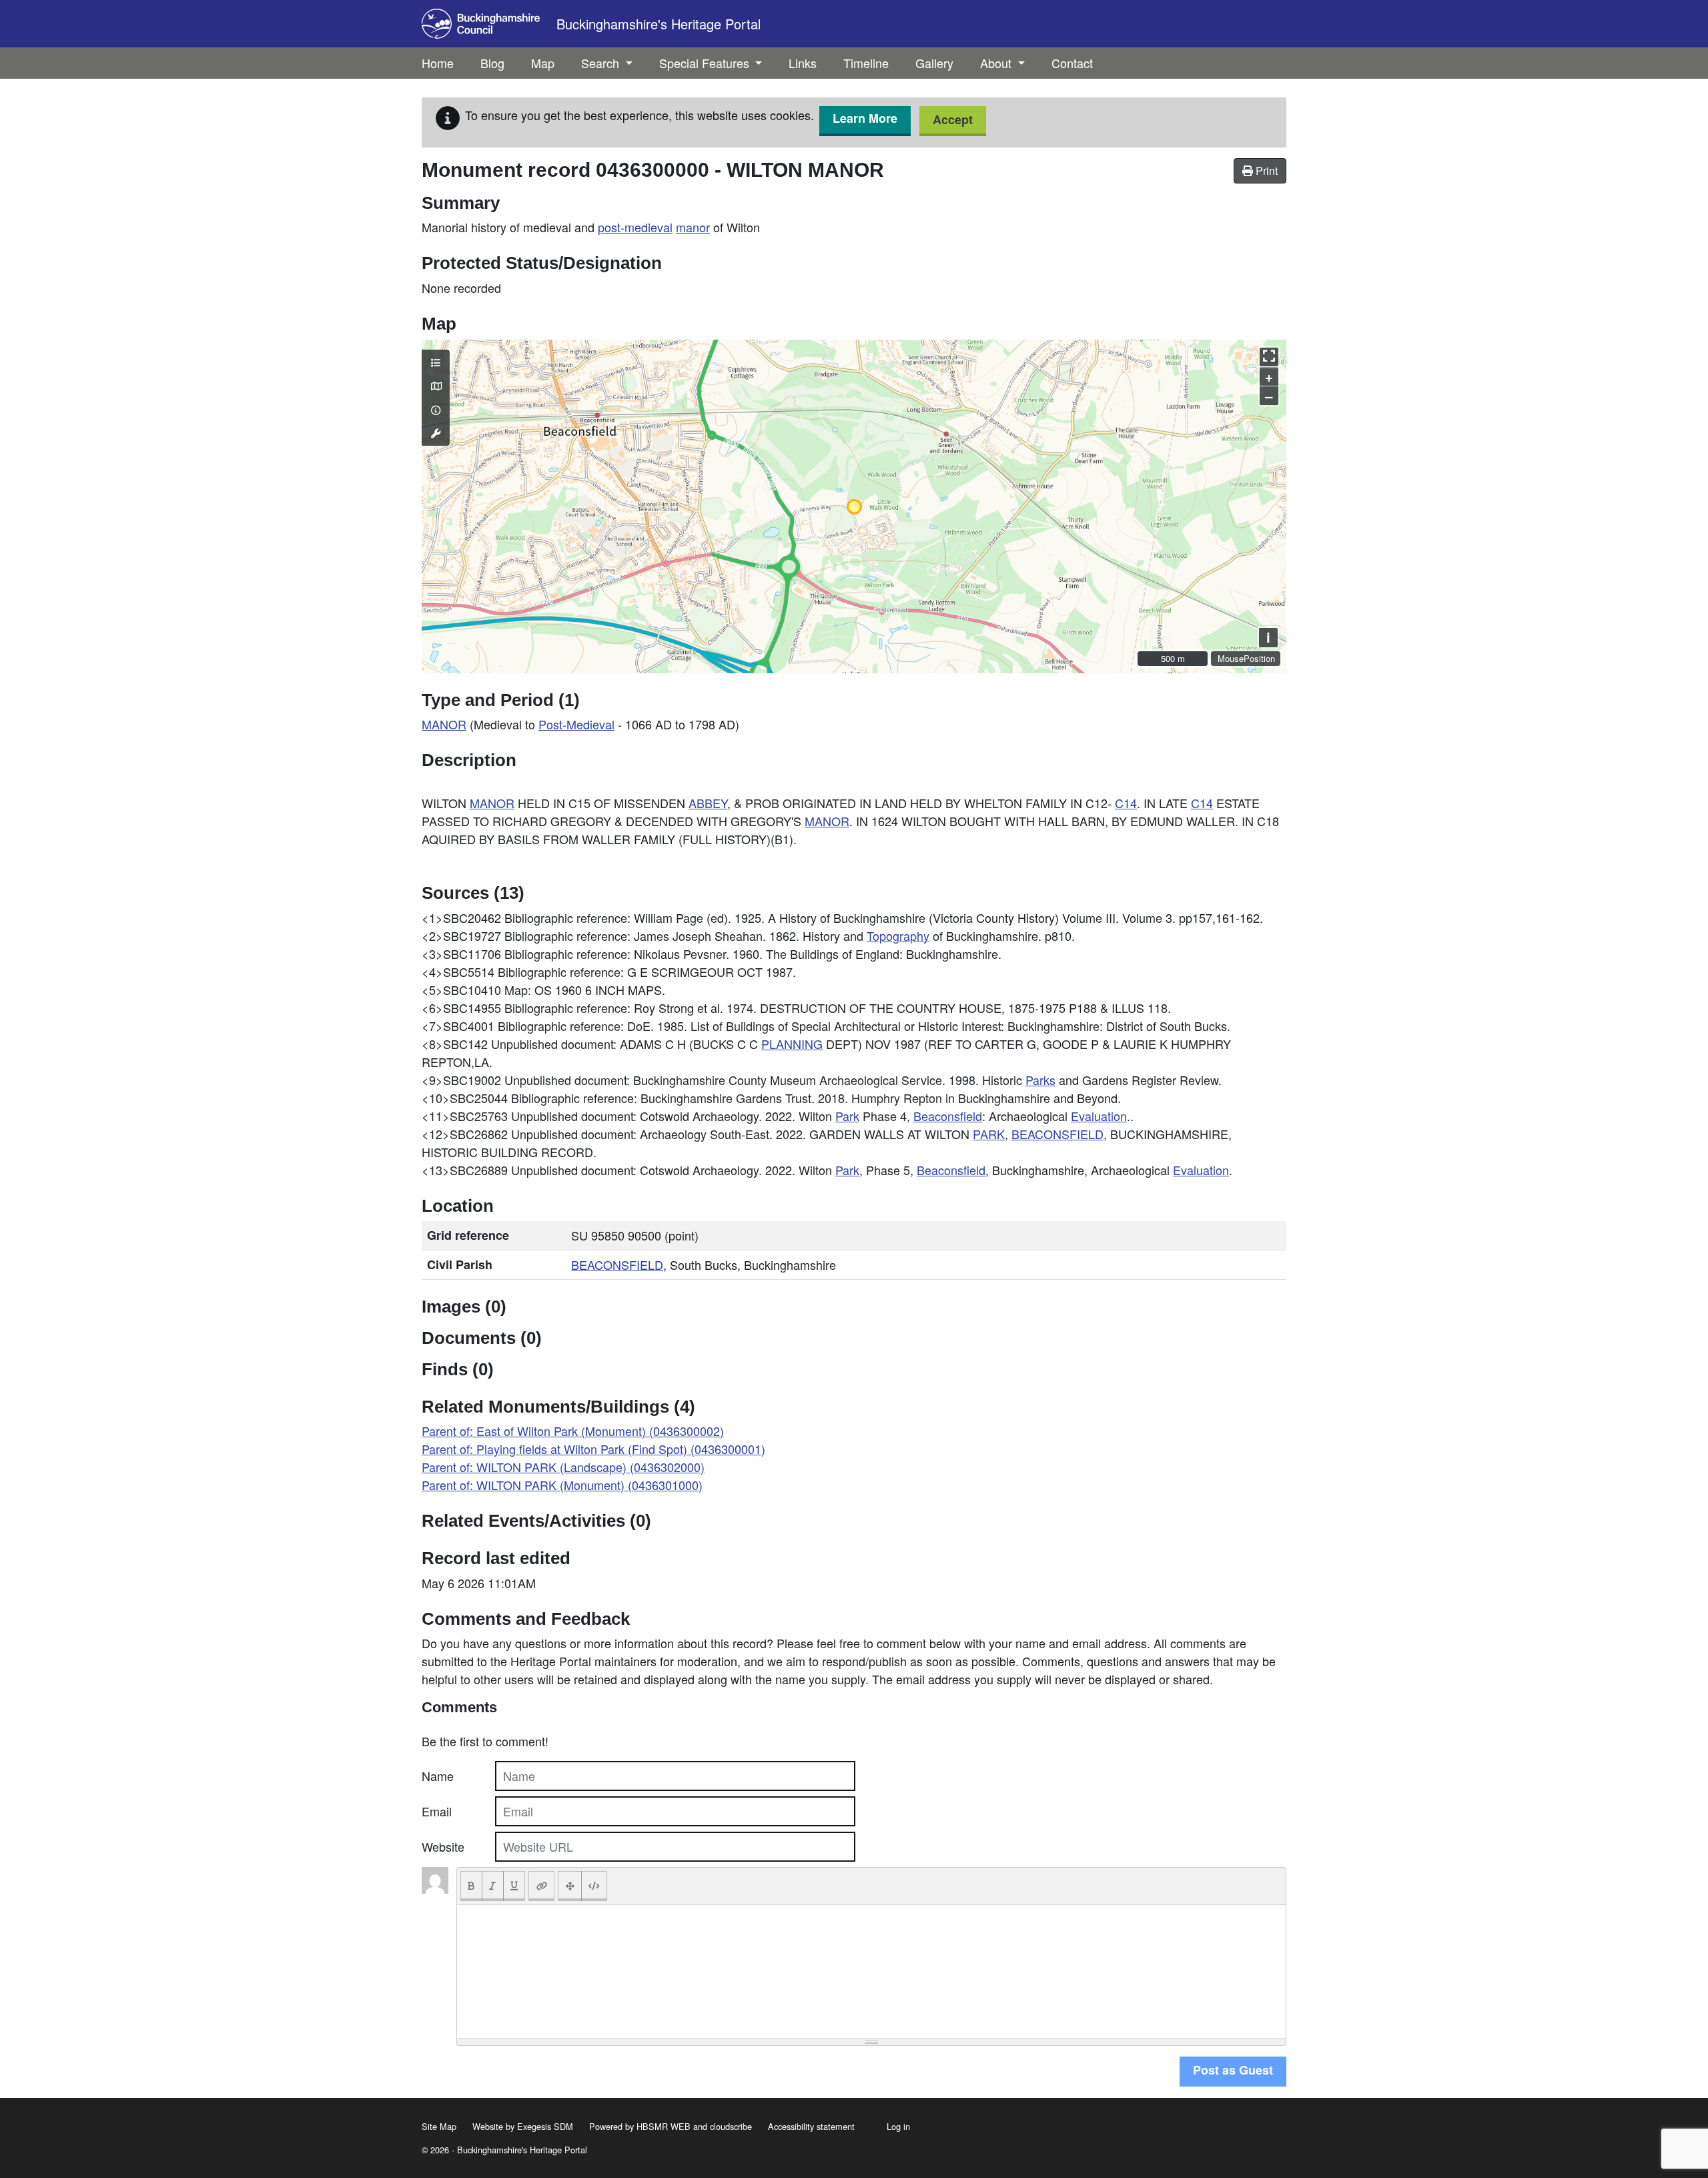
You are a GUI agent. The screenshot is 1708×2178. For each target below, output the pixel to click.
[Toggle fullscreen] (1269, 357)
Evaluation (1099, 1116)
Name (438, 1776)
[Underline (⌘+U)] (514, 1886)
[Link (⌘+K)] (541, 1886)
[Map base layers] (436, 386)
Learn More (865, 118)
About (997, 63)
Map (543, 63)
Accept (953, 119)
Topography (898, 936)
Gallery (934, 63)
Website (443, 1846)
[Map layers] (436, 362)
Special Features (706, 63)
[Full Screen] (570, 1886)
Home (438, 63)
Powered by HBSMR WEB (640, 2126)
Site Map (439, 2126)
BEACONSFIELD (1057, 1134)
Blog (492, 63)
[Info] (436, 410)
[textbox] (871, 1972)
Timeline (866, 63)
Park (847, 1116)
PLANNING (792, 1044)
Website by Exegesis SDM (523, 2126)
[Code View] (594, 1886)
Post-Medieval (576, 724)
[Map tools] (436, 433)
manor (693, 227)
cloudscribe (731, 2126)
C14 (1126, 803)
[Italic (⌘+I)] (493, 1886)
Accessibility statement (811, 2126)
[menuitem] (492, 63)
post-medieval (635, 227)
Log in (898, 2126)
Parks (1040, 1080)
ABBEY (708, 803)
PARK (989, 1134)
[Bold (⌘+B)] (471, 1886)
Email (437, 1811)
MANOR (444, 724)
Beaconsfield (948, 1116)
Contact (1072, 63)
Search (602, 63)
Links (803, 63)
